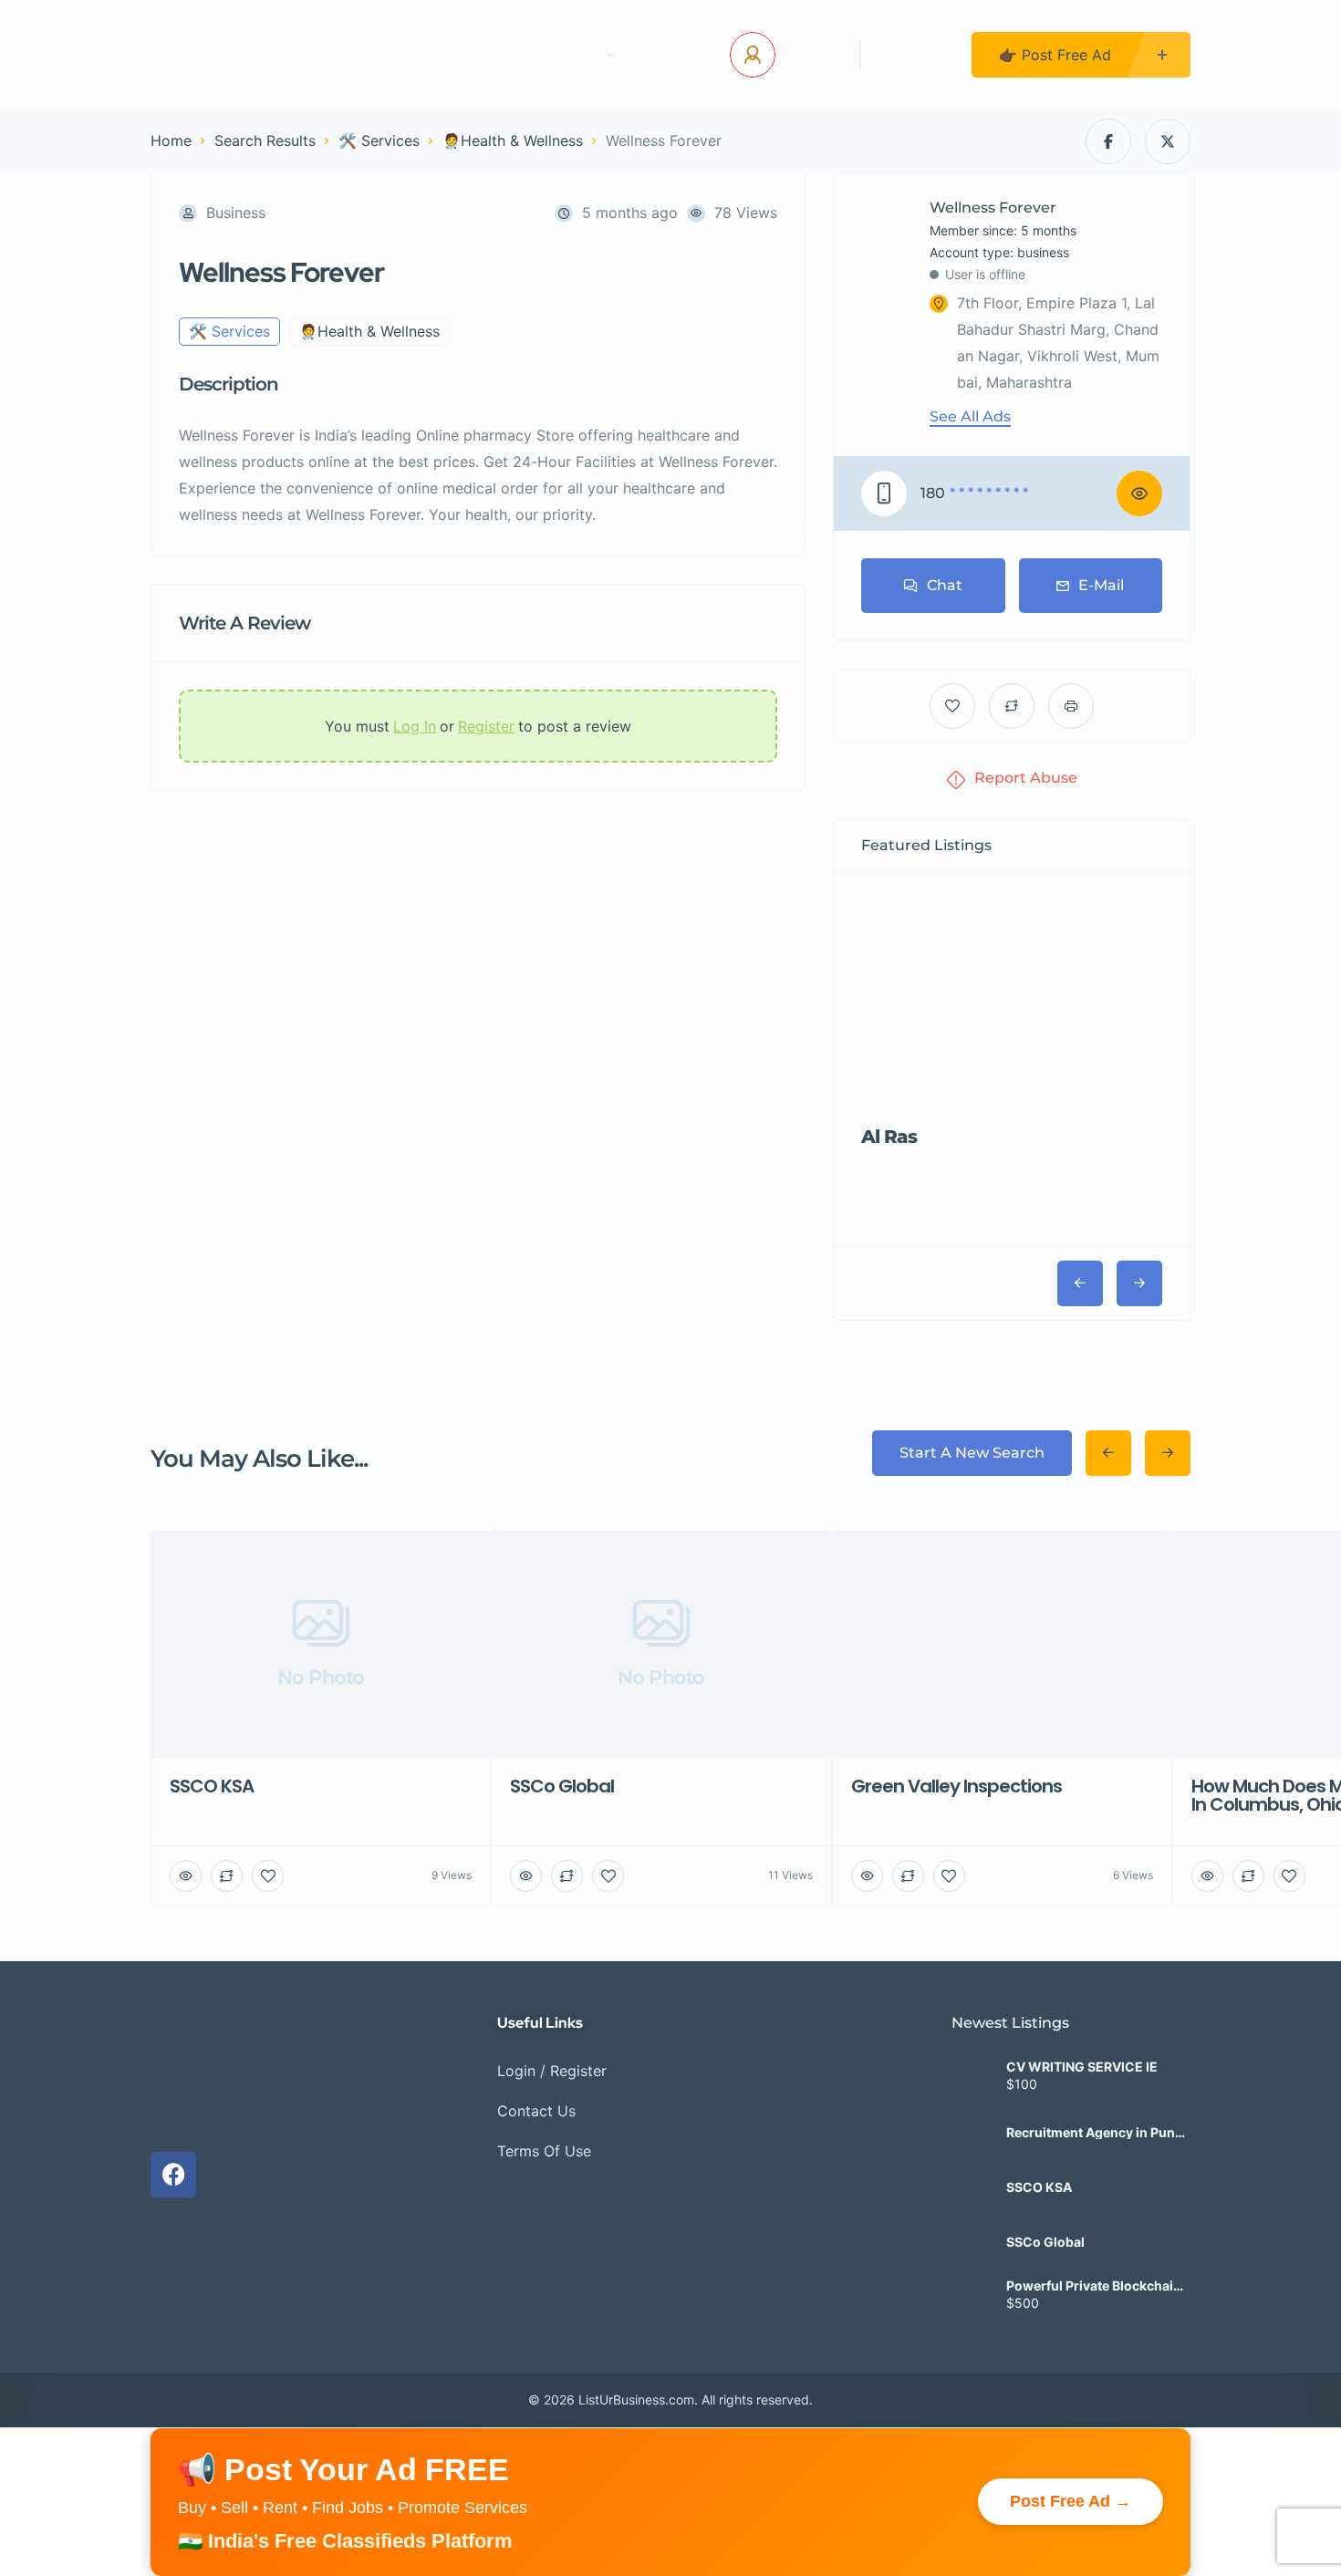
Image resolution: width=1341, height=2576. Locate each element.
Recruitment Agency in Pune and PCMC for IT (1094, 2089)
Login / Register (552, 2026)
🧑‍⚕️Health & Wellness (513, 140)
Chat (945, 585)
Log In (811, 55)
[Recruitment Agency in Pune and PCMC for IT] (972, 2088)
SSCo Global (1045, 2198)
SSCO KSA (1039, 2144)
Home (374, 55)
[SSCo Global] (972, 2198)
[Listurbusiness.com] (224, 55)
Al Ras (889, 1137)
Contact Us (475, 55)
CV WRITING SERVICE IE (1082, 2023)
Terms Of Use (544, 2106)
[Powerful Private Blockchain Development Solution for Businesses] (972, 2253)
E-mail (1101, 585)
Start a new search (972, 1453)
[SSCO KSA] (972, 2143)
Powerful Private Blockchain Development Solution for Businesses (1094, 2242)
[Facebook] (173, 2130)
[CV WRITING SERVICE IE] (972, 2034)
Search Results (265, 140)
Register (916, 55)
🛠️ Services (379, 140)
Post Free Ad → (1071, 2457)
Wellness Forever (993, 208)
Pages (577, 55)
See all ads (970, 417)
